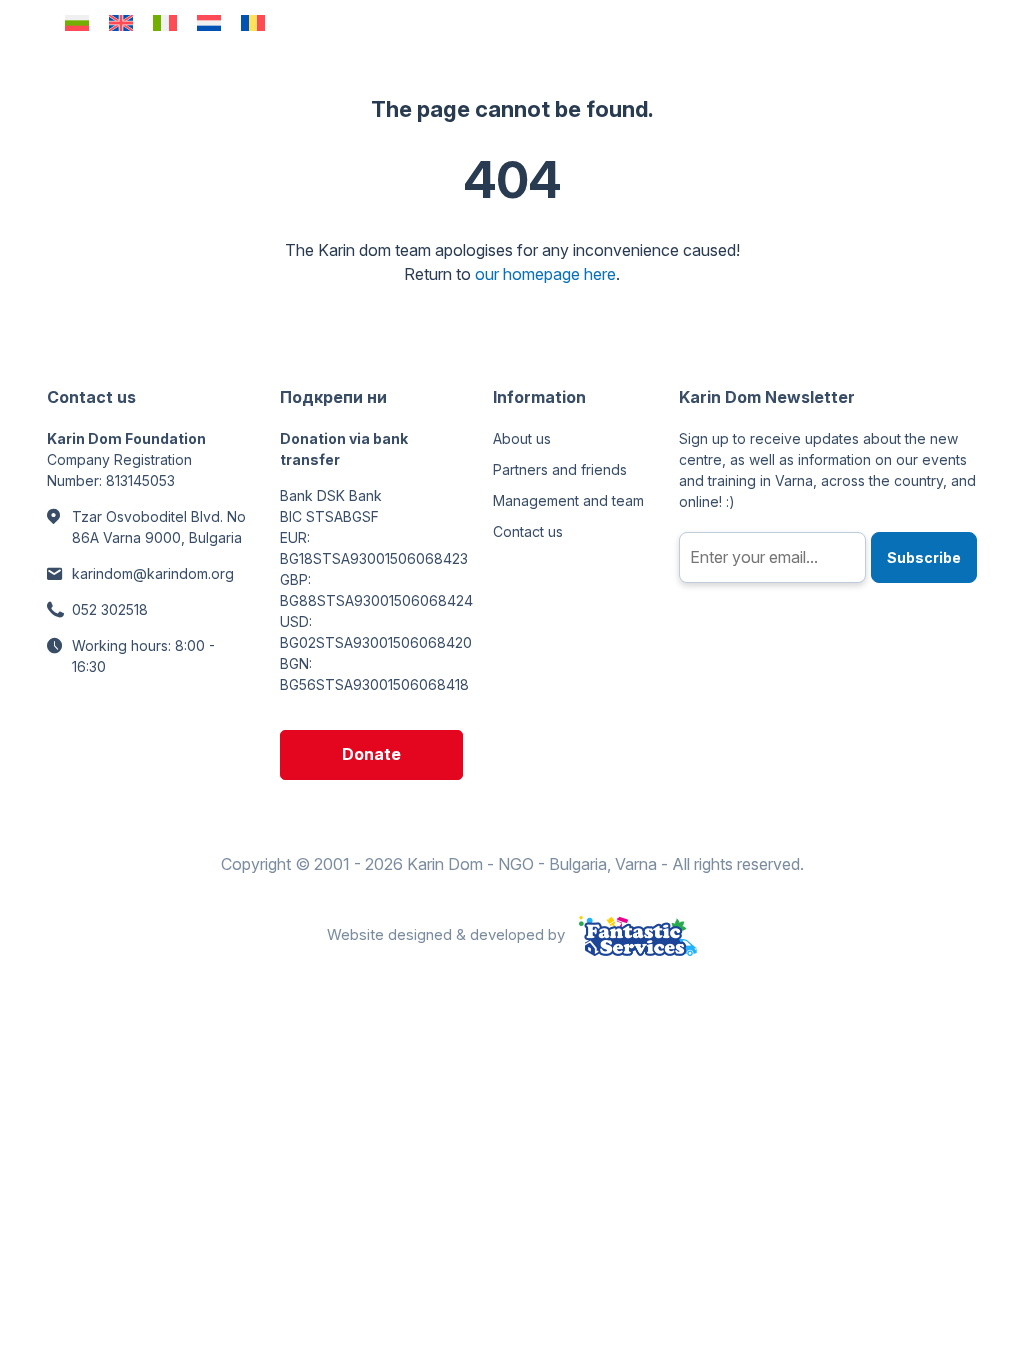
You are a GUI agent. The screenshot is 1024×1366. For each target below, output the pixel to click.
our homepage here (545, 274)
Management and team (568, 500)
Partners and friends (560, 469)
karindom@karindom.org (153, 573)
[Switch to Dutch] (209, 22)
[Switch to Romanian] (253, 22)
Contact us (528, 531)
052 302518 (110, 609)
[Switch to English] (121, 22)
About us (522, 438)
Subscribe (924, 557)
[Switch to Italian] (165, 22)
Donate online (371, 762)
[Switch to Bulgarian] (77, 22)
